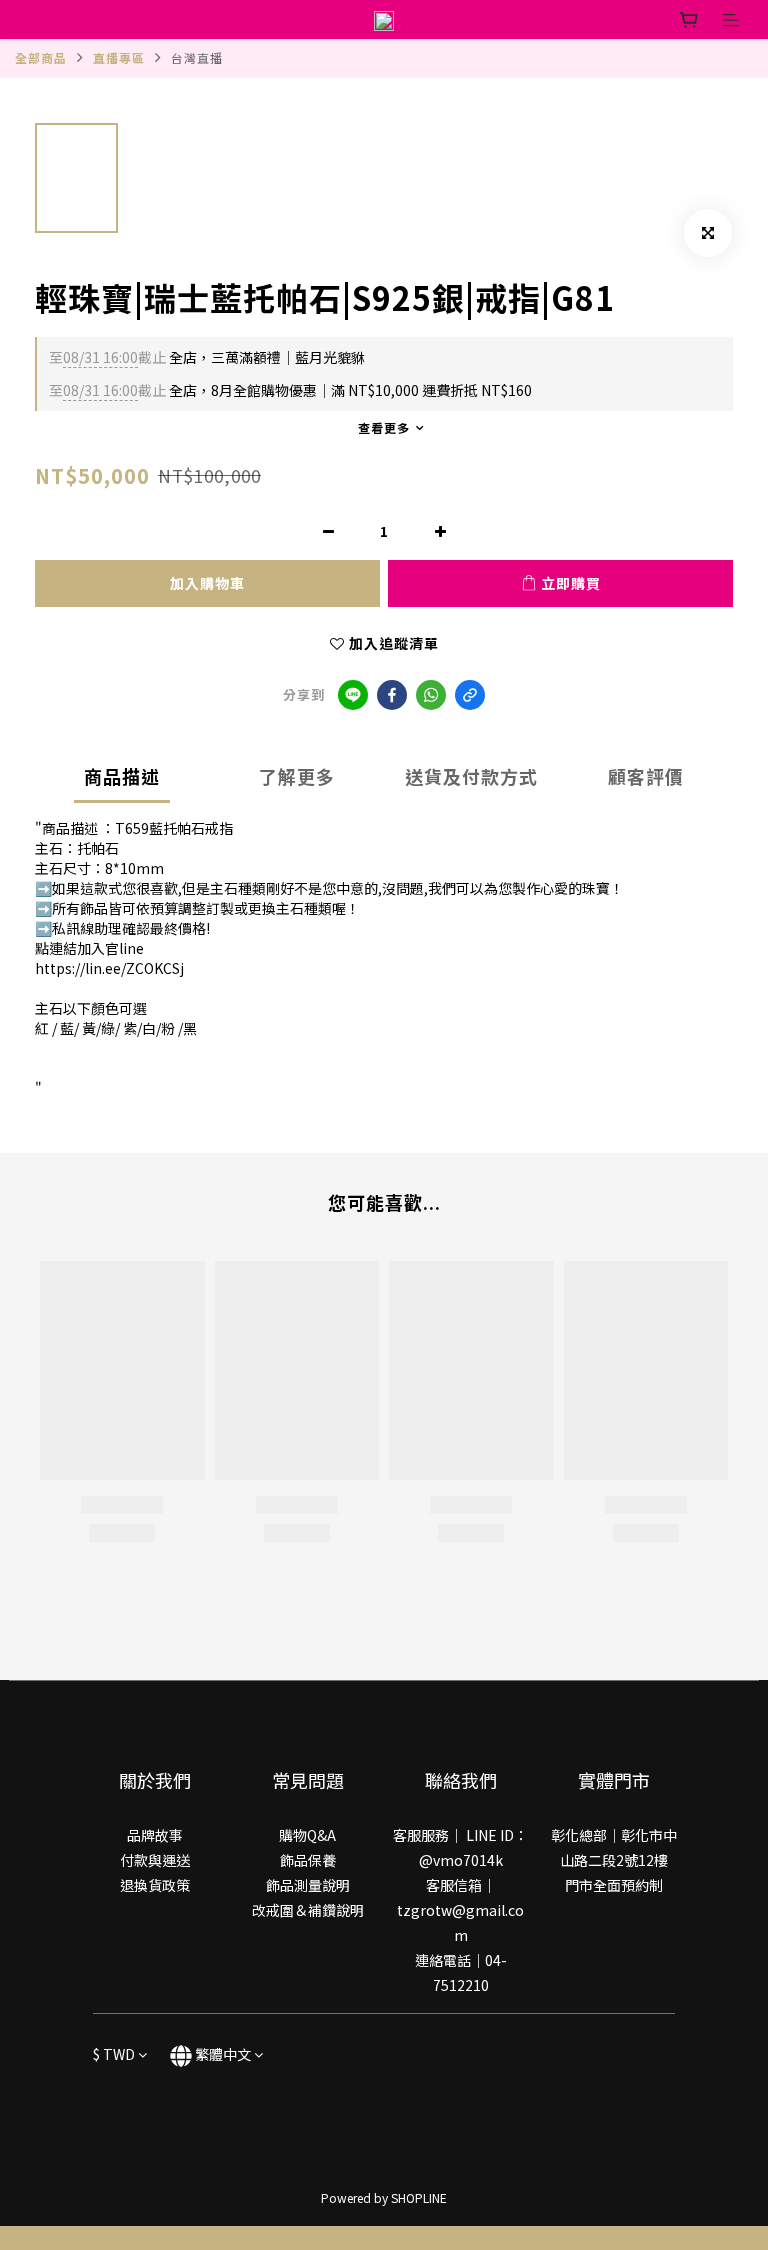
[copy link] (470, 695)
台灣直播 (197, 57)
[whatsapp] (431, 695)
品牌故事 (155, 1835)
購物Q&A (307, 1835)
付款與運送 (155, 1860)
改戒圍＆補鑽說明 (308, 1910)
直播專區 (119, 57)
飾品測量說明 (308, 1885)
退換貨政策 (155, 1885)
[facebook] (392, 695)
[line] (353, 695)
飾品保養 (308, 1860)
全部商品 (41, 57)
